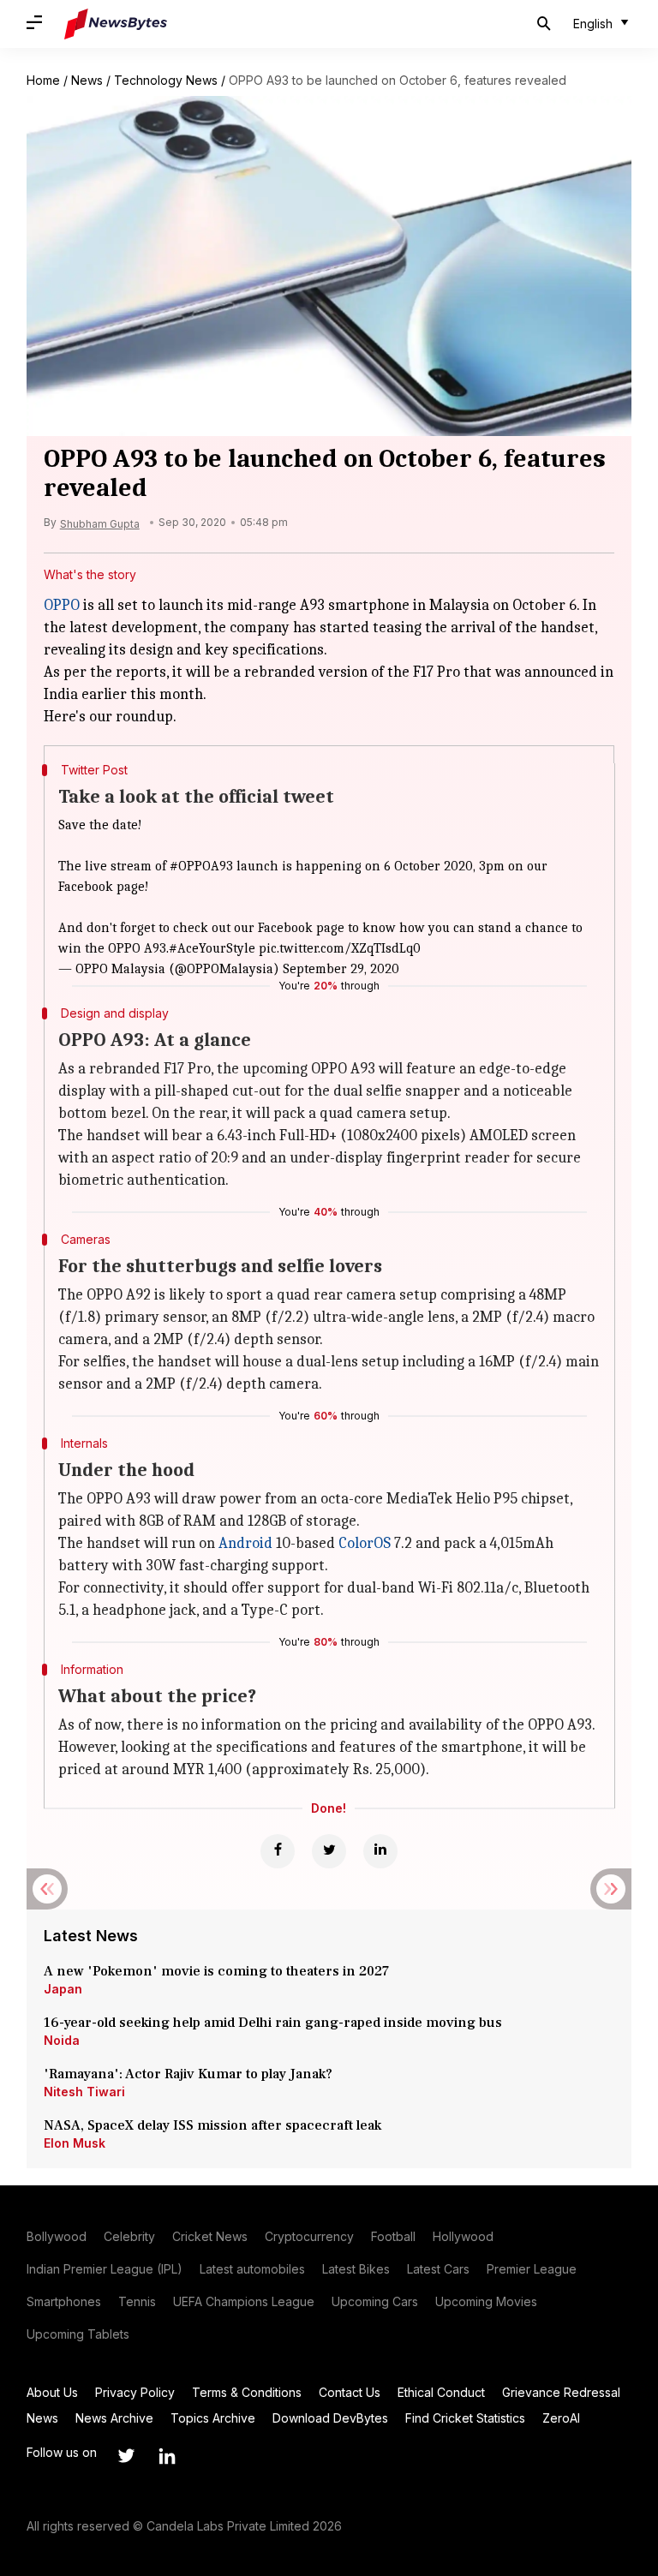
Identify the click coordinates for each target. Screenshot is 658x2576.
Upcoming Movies (486, 2301)
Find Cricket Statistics (465, 2418)
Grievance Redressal (561, 2392)
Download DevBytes (330, 2418)
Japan (63, 1989)
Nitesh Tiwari (84, 2092)
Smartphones (64, 2301)
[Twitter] (329, 1851)
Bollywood (57, 2236)
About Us (52, 2392)
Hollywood (463, 2236)
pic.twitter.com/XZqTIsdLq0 (340, 948)
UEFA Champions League (244, 2301)
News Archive (114, 2418)
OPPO (62, 605)
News (87, 80)
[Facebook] (278, 1851)
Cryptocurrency (309, 2236)
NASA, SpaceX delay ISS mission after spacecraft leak (212, 2125)
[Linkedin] (380, 1851)
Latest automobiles (252, 2269)
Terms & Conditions (247, 2392)
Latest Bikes (356, 2269)
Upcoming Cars (375, 2301)
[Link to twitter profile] (126, 2456)
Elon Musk (75, 2143)
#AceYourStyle (212, 948)
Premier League (532, 2269)
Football (393, 2236)
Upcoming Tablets (78, 2334)
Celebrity (129, 2236)
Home (43, 80)
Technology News (166, 80)
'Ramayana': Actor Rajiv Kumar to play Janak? (188, 2074)
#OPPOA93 (201, 866)
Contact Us (350, 2392)
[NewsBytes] (116, 24)
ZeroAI (561, 2418)
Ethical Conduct (441, 2392)
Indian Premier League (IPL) (105, 2269)
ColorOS (365, 1543)
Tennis (137, 2301)
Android (245, 1543)
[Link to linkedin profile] (167, 2456)
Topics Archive (213, 2418)
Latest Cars (438, 2269)
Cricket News (210, 2236)
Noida (62, 2040)
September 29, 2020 (341, 969)
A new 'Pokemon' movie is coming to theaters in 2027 (216, 1971)
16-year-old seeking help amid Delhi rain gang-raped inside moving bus (275, 2023)
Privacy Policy (135, 2392)
